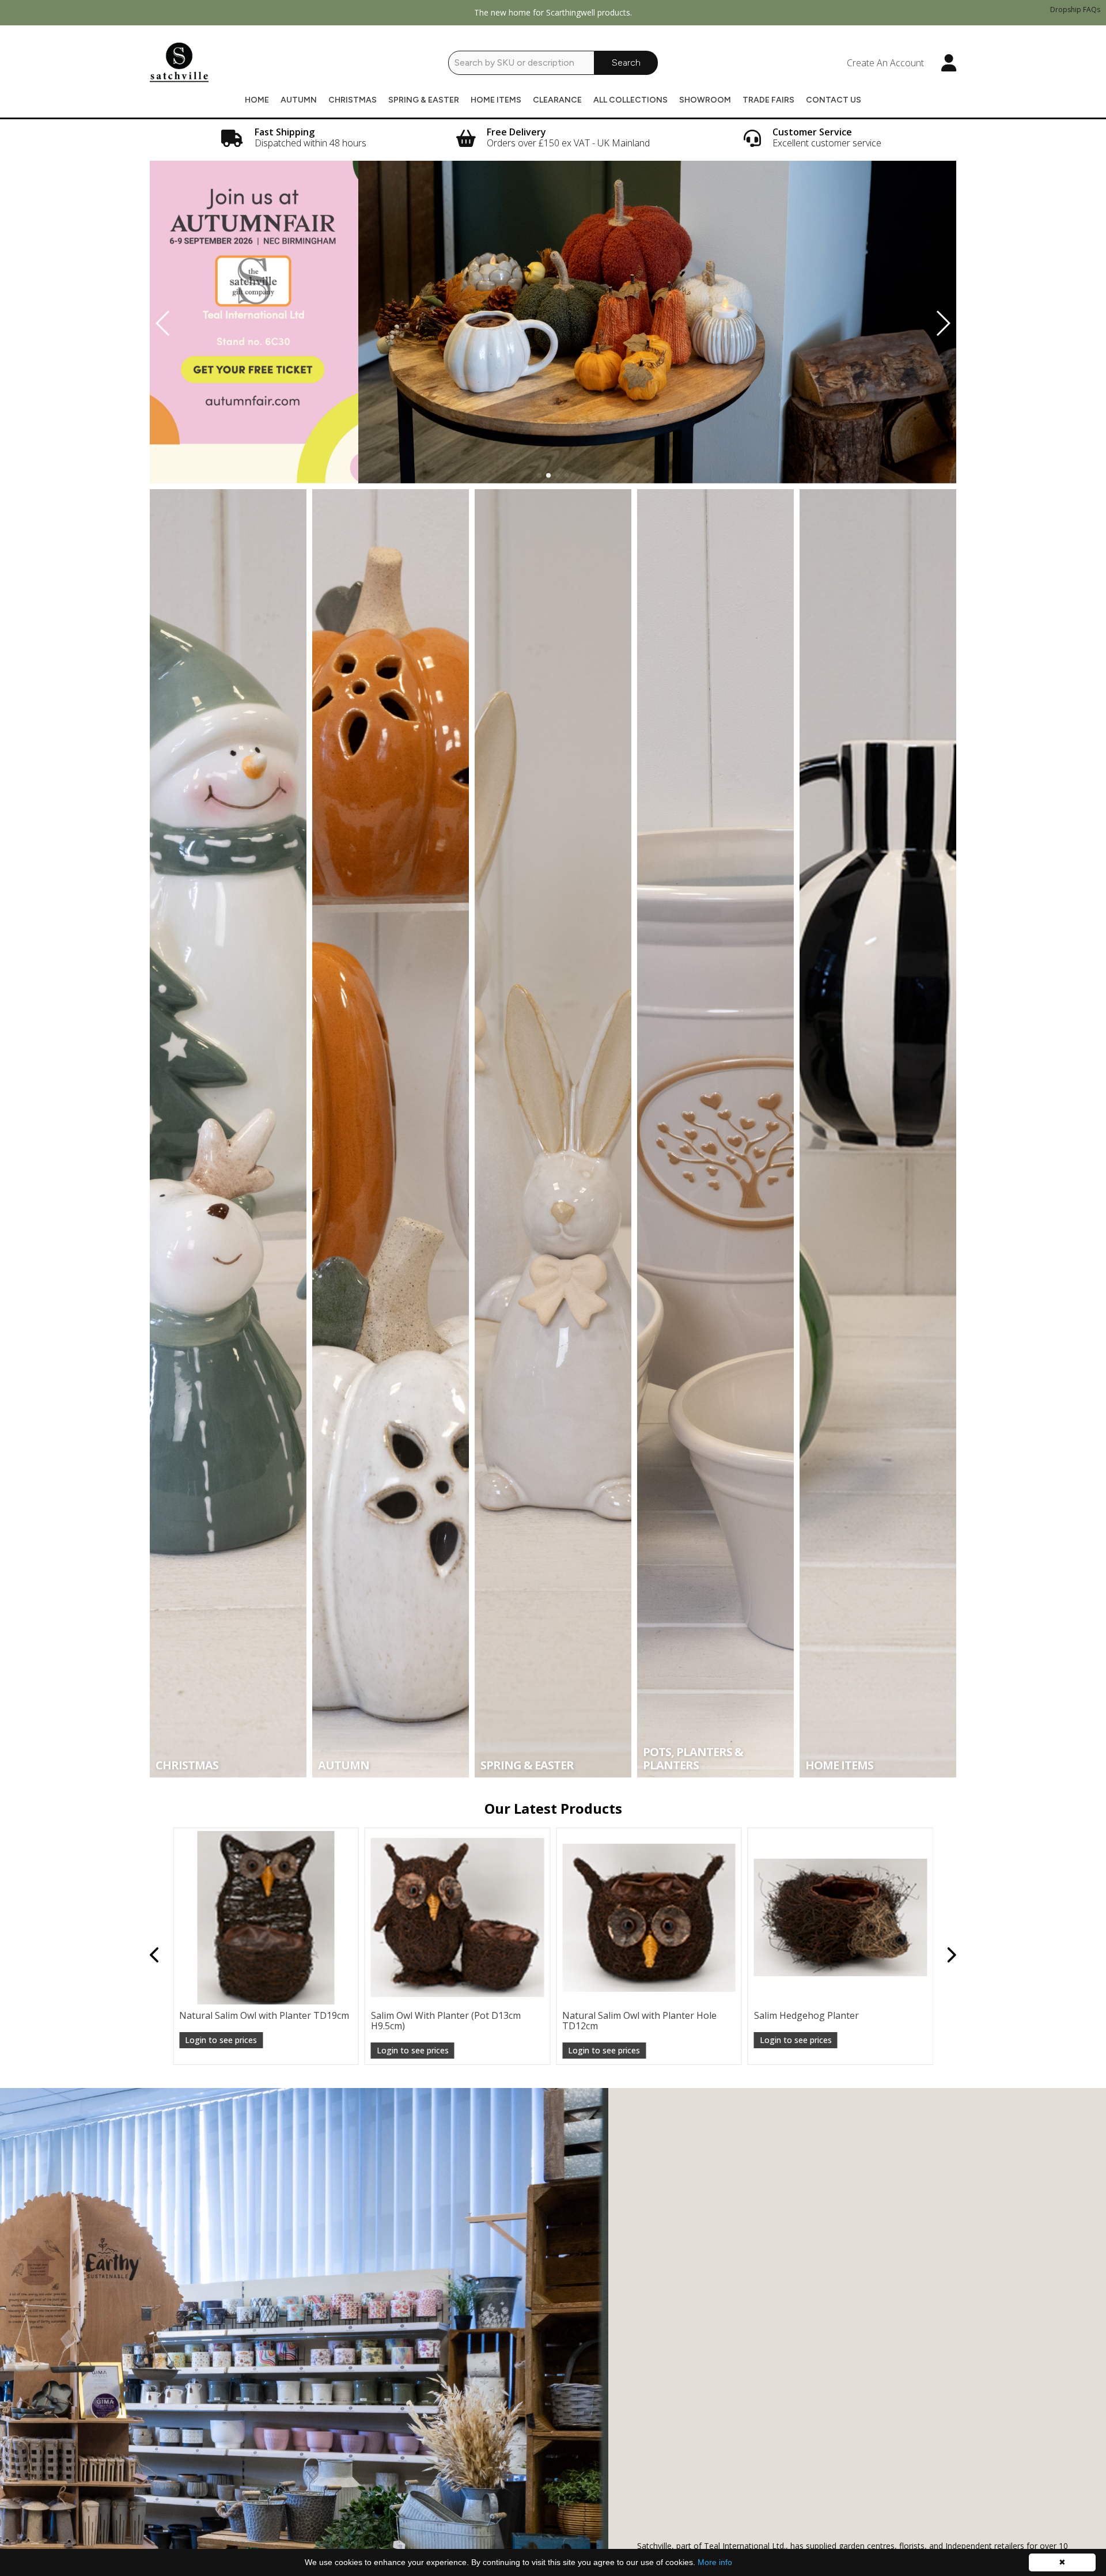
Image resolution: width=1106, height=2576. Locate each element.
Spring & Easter (424, 100)
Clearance (557, 100)
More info (715, 2562)
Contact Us (834, 100)
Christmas (353, 100)
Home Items (496, 100)
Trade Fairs (768, 100)
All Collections (630, 100)
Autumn (299, 100)
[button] (539, 475)
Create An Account (885, 63)
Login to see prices (221, 2050)
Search (626, 63)
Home (257, 100)
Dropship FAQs (1075, 10)
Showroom (705, 100)
